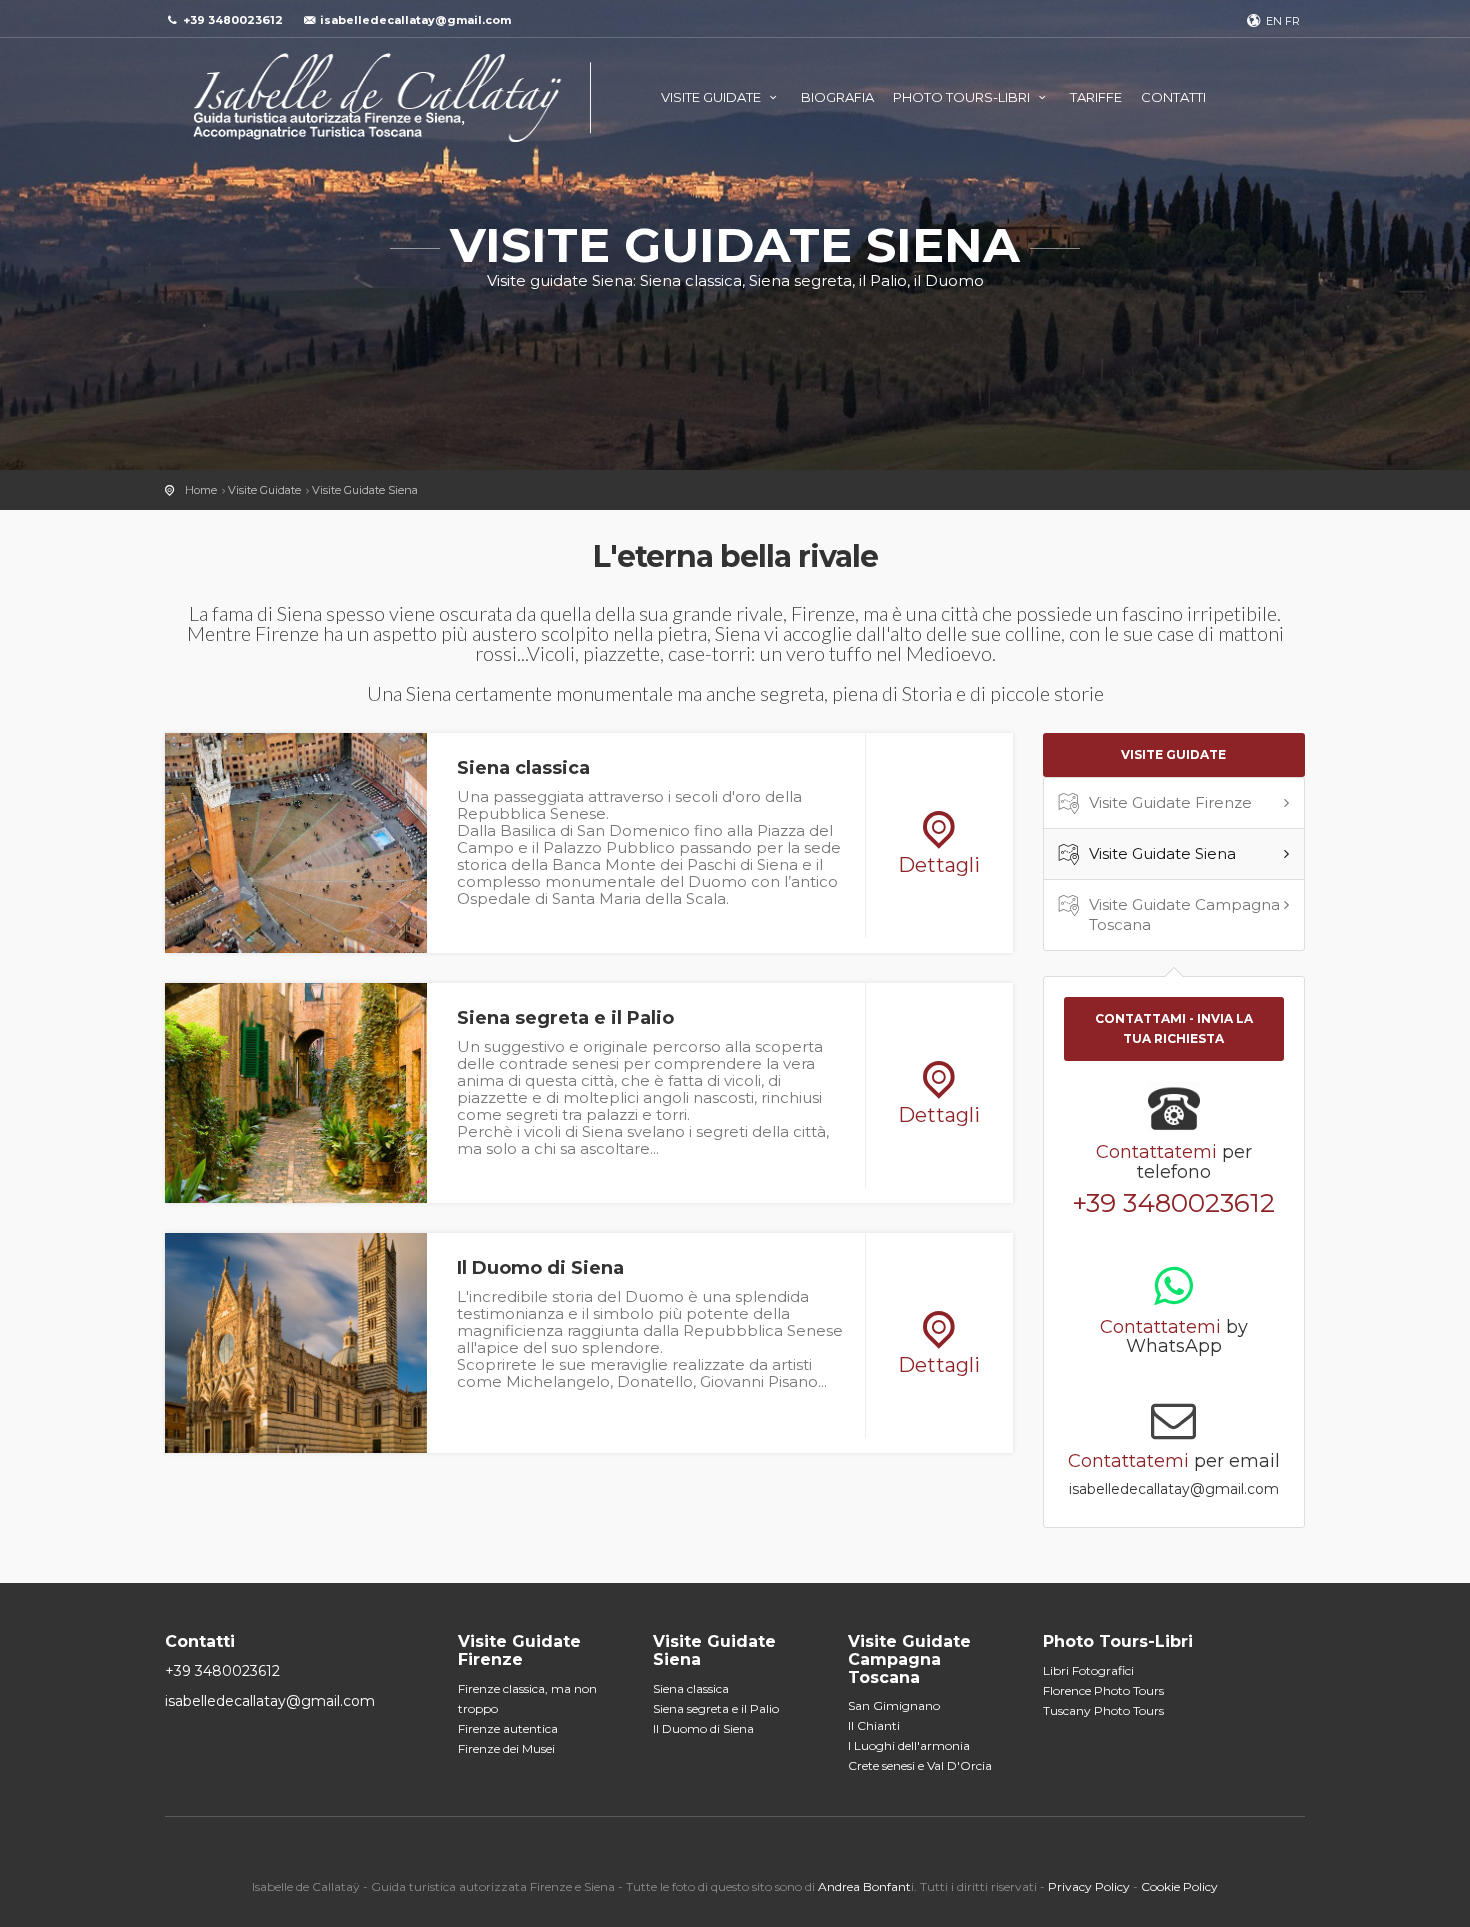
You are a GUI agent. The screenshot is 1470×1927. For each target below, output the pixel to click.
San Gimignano (894, 1705)
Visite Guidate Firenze (1170, 802)
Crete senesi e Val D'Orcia (920, 1765)
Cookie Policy (1179, 1886)
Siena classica (691, 1688)
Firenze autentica (508, 1728)
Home (201, 490)
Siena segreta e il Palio (716, 1708)
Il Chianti (874, 1725)
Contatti (200, 1641)
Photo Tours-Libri (1118, 1641)
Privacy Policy (1089, 1886)
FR (1292, 21)
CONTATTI (1173, 97)
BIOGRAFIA (837, 97)
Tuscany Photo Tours (1103, 1710)
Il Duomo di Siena (703, 1728)
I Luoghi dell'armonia (909, 1745)
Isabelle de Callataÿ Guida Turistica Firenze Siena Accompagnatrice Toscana (378, 97)
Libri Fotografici (1088, 1670)
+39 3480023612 (1173, 1203)
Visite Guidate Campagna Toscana (1184, 914)
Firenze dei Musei (506, 1748)
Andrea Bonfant (864, 1886)
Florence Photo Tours (1103, 1690)
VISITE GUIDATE (712, 97)
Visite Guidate (264, 490)
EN (1274, 21)
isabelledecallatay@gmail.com (415, 20)
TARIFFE (1096, 97)
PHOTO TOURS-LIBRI (963, 97)
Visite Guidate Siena (365, 490)
